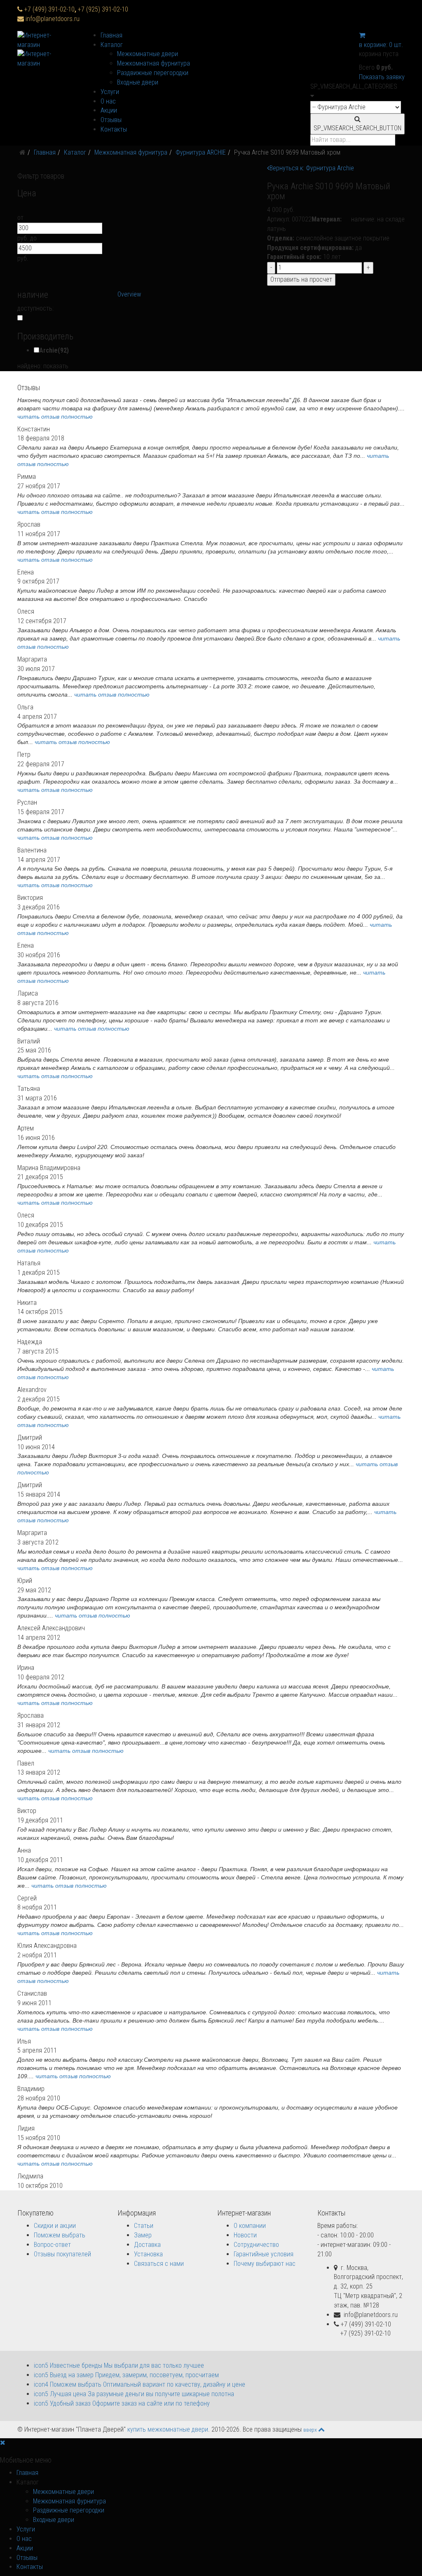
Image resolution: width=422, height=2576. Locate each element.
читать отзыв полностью (55, 417)
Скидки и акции (55, 2226)
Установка (148, 2254)
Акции (109, 110)
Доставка (147, 2245)
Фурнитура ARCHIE (201, 152)
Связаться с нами (159, 2264)
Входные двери (138, 82)
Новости (245, 2235)
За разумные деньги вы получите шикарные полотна (134, 2394)
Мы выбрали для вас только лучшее (119, 2365)
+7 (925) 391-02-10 (103, 9)
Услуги (110, 92)
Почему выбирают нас (265, 2264)
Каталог (112, 45)
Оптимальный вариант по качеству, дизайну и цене (139, 2384)
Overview (129, 294)
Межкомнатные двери (148, 54)
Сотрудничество (256, 2245)
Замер (143, 2235)
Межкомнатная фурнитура (154, 63)
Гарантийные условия (264, 2254)
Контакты (114, 129)
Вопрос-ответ (52, 2245)
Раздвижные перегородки (153, 73)
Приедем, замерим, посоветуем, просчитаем (126, 2375)
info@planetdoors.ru (53, 19)
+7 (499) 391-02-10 (51, 9)
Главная (111, 35)
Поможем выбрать (60, 2235)
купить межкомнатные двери (168, 2429)
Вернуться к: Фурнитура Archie (312, 168)
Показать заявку (382, 77)
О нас (108, 101)
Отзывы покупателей (62, 2254)
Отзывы (111, 120)
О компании (250, 2226)
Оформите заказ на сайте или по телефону (122, 2403)
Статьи (144, 2226)
